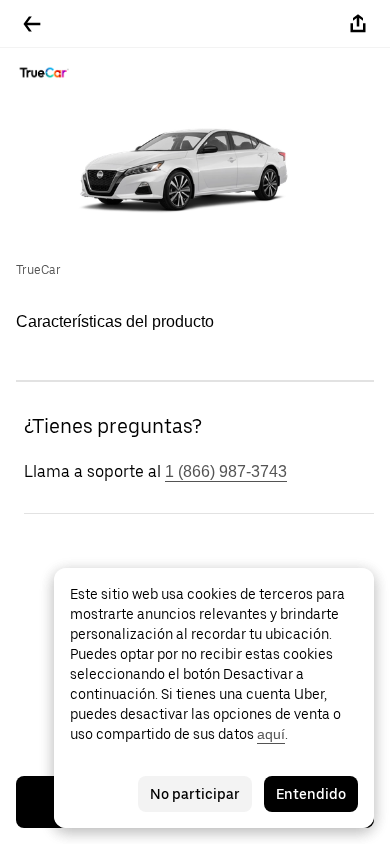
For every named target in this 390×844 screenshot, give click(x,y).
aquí (271, 734)
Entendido (311, 794)
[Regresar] (32, 24)
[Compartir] (358, 24)
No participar (195, 794)
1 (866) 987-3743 (226, 471)
